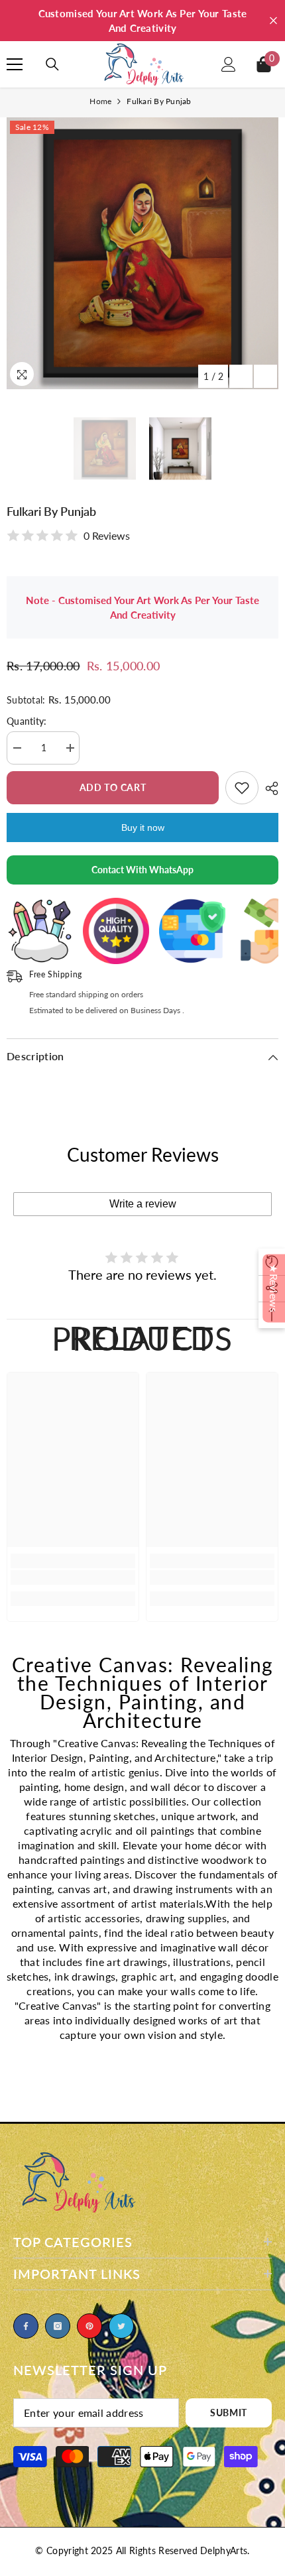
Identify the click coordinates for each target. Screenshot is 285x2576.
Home (100, 101)
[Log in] (229, 64)
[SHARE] (268, 788)
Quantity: (27, 721)
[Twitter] (121, 2326)
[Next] (265, 376)
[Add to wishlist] (242, 788)
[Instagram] (58, 2326)
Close (273, 21)
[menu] (15, 64)
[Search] (52, 64)
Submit (229, 2413)
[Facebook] (26, 2326)
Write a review (143, 1204)
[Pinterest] (89, 2326)
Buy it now (143, 828)
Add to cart (116, 787)
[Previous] (241, 376)
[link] (73, 1577)
